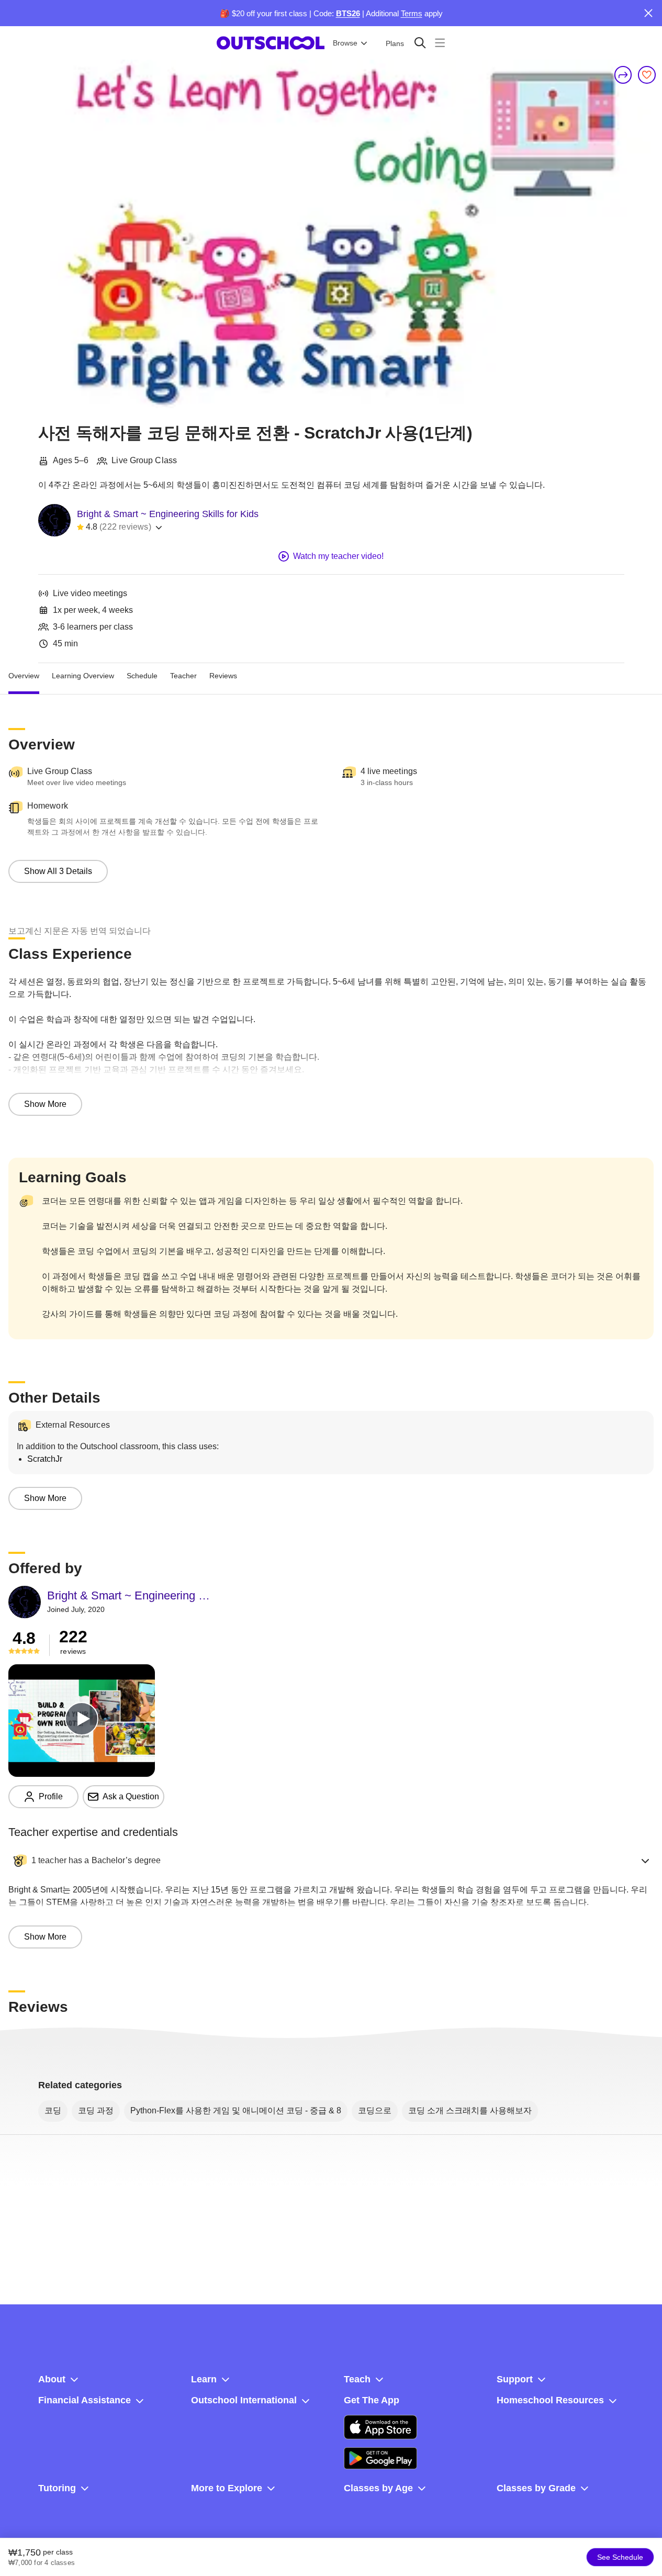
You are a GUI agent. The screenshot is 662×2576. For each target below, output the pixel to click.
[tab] (24, 676)
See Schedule (620, 2557)
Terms (412, 13)
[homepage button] (271, 43)
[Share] (623, 75)
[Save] (647, 75)
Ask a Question (131, 1796)
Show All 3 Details (58, 871)
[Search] (420, 43)
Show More (45, 1104)
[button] (331, 1861)
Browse (345, 43)
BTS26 (348, 13)
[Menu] (440, 43)
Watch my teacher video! (338, 556)
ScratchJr (45, 1459)
